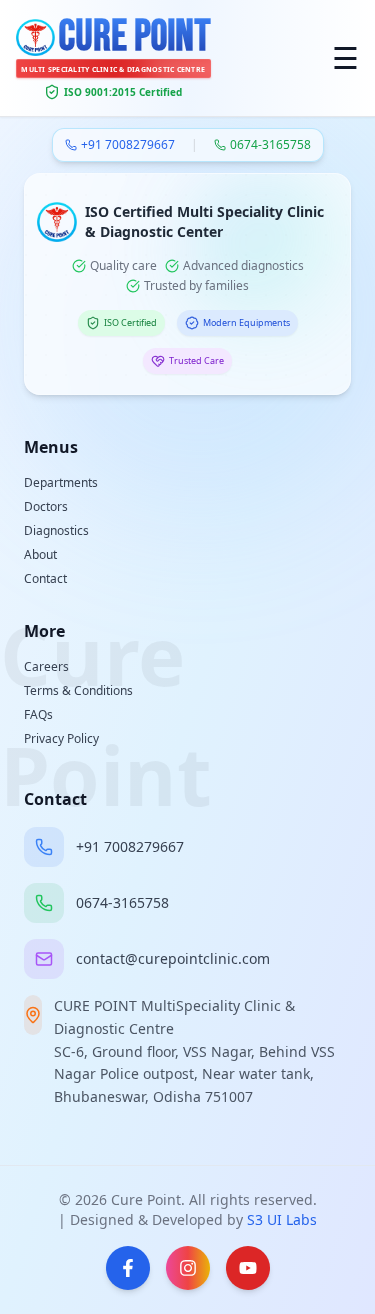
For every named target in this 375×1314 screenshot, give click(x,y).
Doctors (46, 506)
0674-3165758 (270, 145)
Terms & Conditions (78, 690)
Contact (45, 578)
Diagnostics (56, 530)
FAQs (38, 714)
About (40, 554)
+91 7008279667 (128, 145)
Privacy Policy (61, 738)
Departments (61, 482)
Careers (46, 666)
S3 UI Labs (282, 1219)
